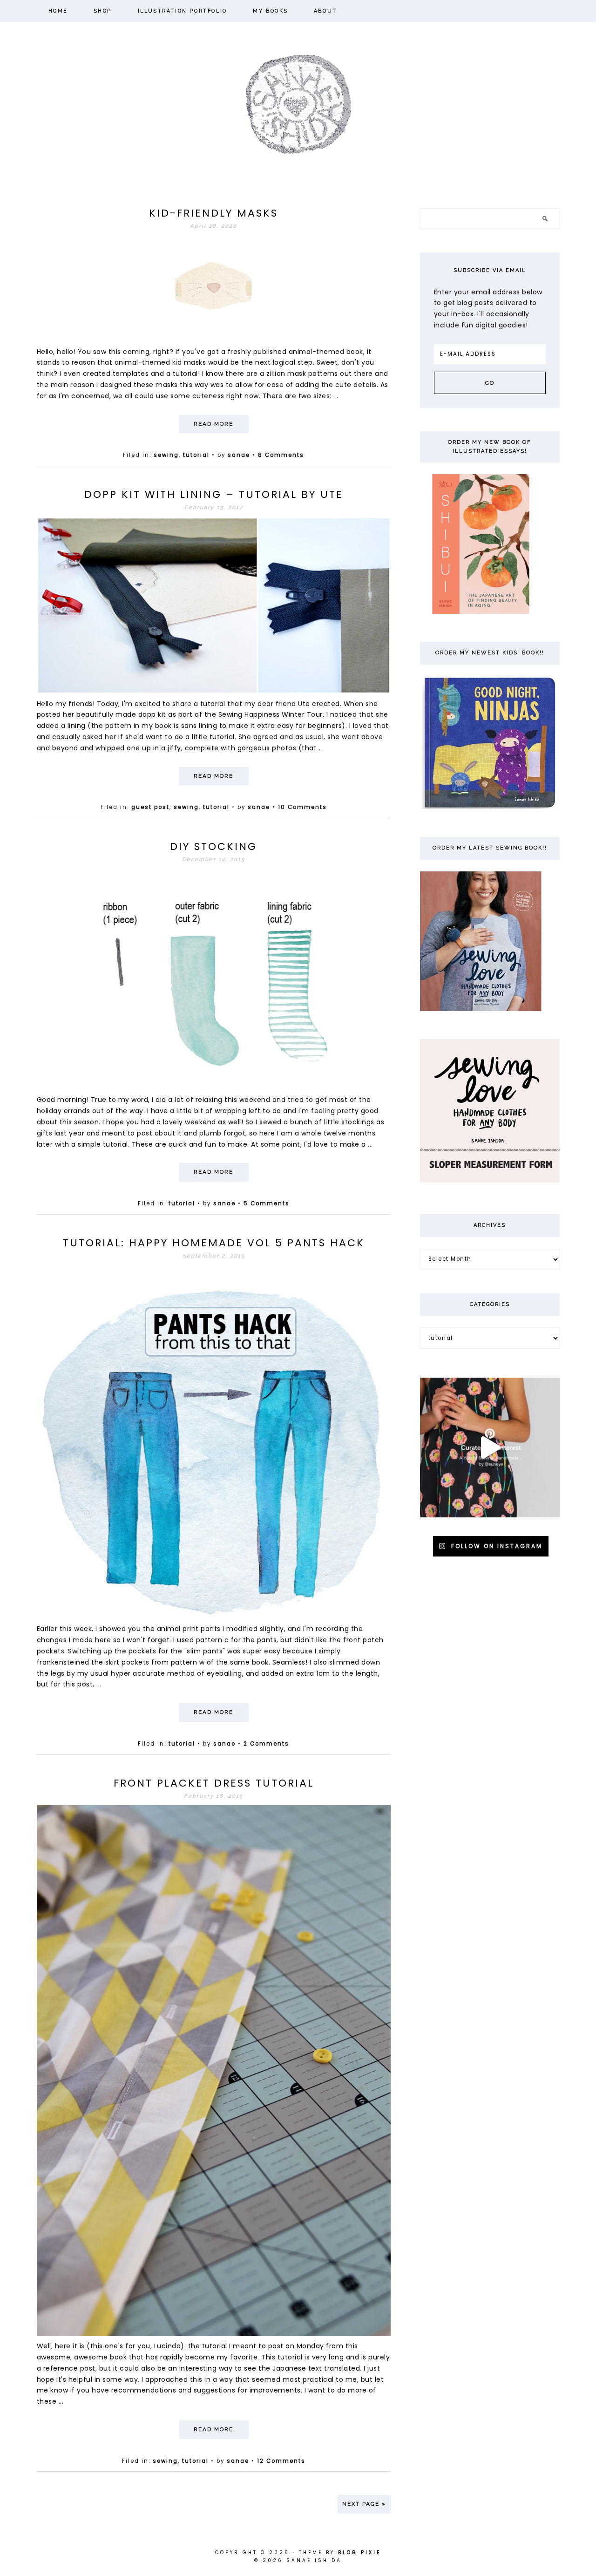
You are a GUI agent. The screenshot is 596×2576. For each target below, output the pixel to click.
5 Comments (267, 1203)
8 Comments (281, 455)
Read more (213, 424)
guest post (150, 807)
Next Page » (364, 2504)
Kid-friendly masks (213, 213)
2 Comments (266, 1744)
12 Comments (281, 2461)
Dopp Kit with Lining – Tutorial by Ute (214, 494)
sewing (166, 455)
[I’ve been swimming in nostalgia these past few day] (490, 1448)
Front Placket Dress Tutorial (214, 1783)
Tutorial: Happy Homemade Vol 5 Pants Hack (214, 1243)
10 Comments (302, 807)
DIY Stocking (213, 846)
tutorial (196, 455)
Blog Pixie (359, 2552)
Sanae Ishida (298, 103)
